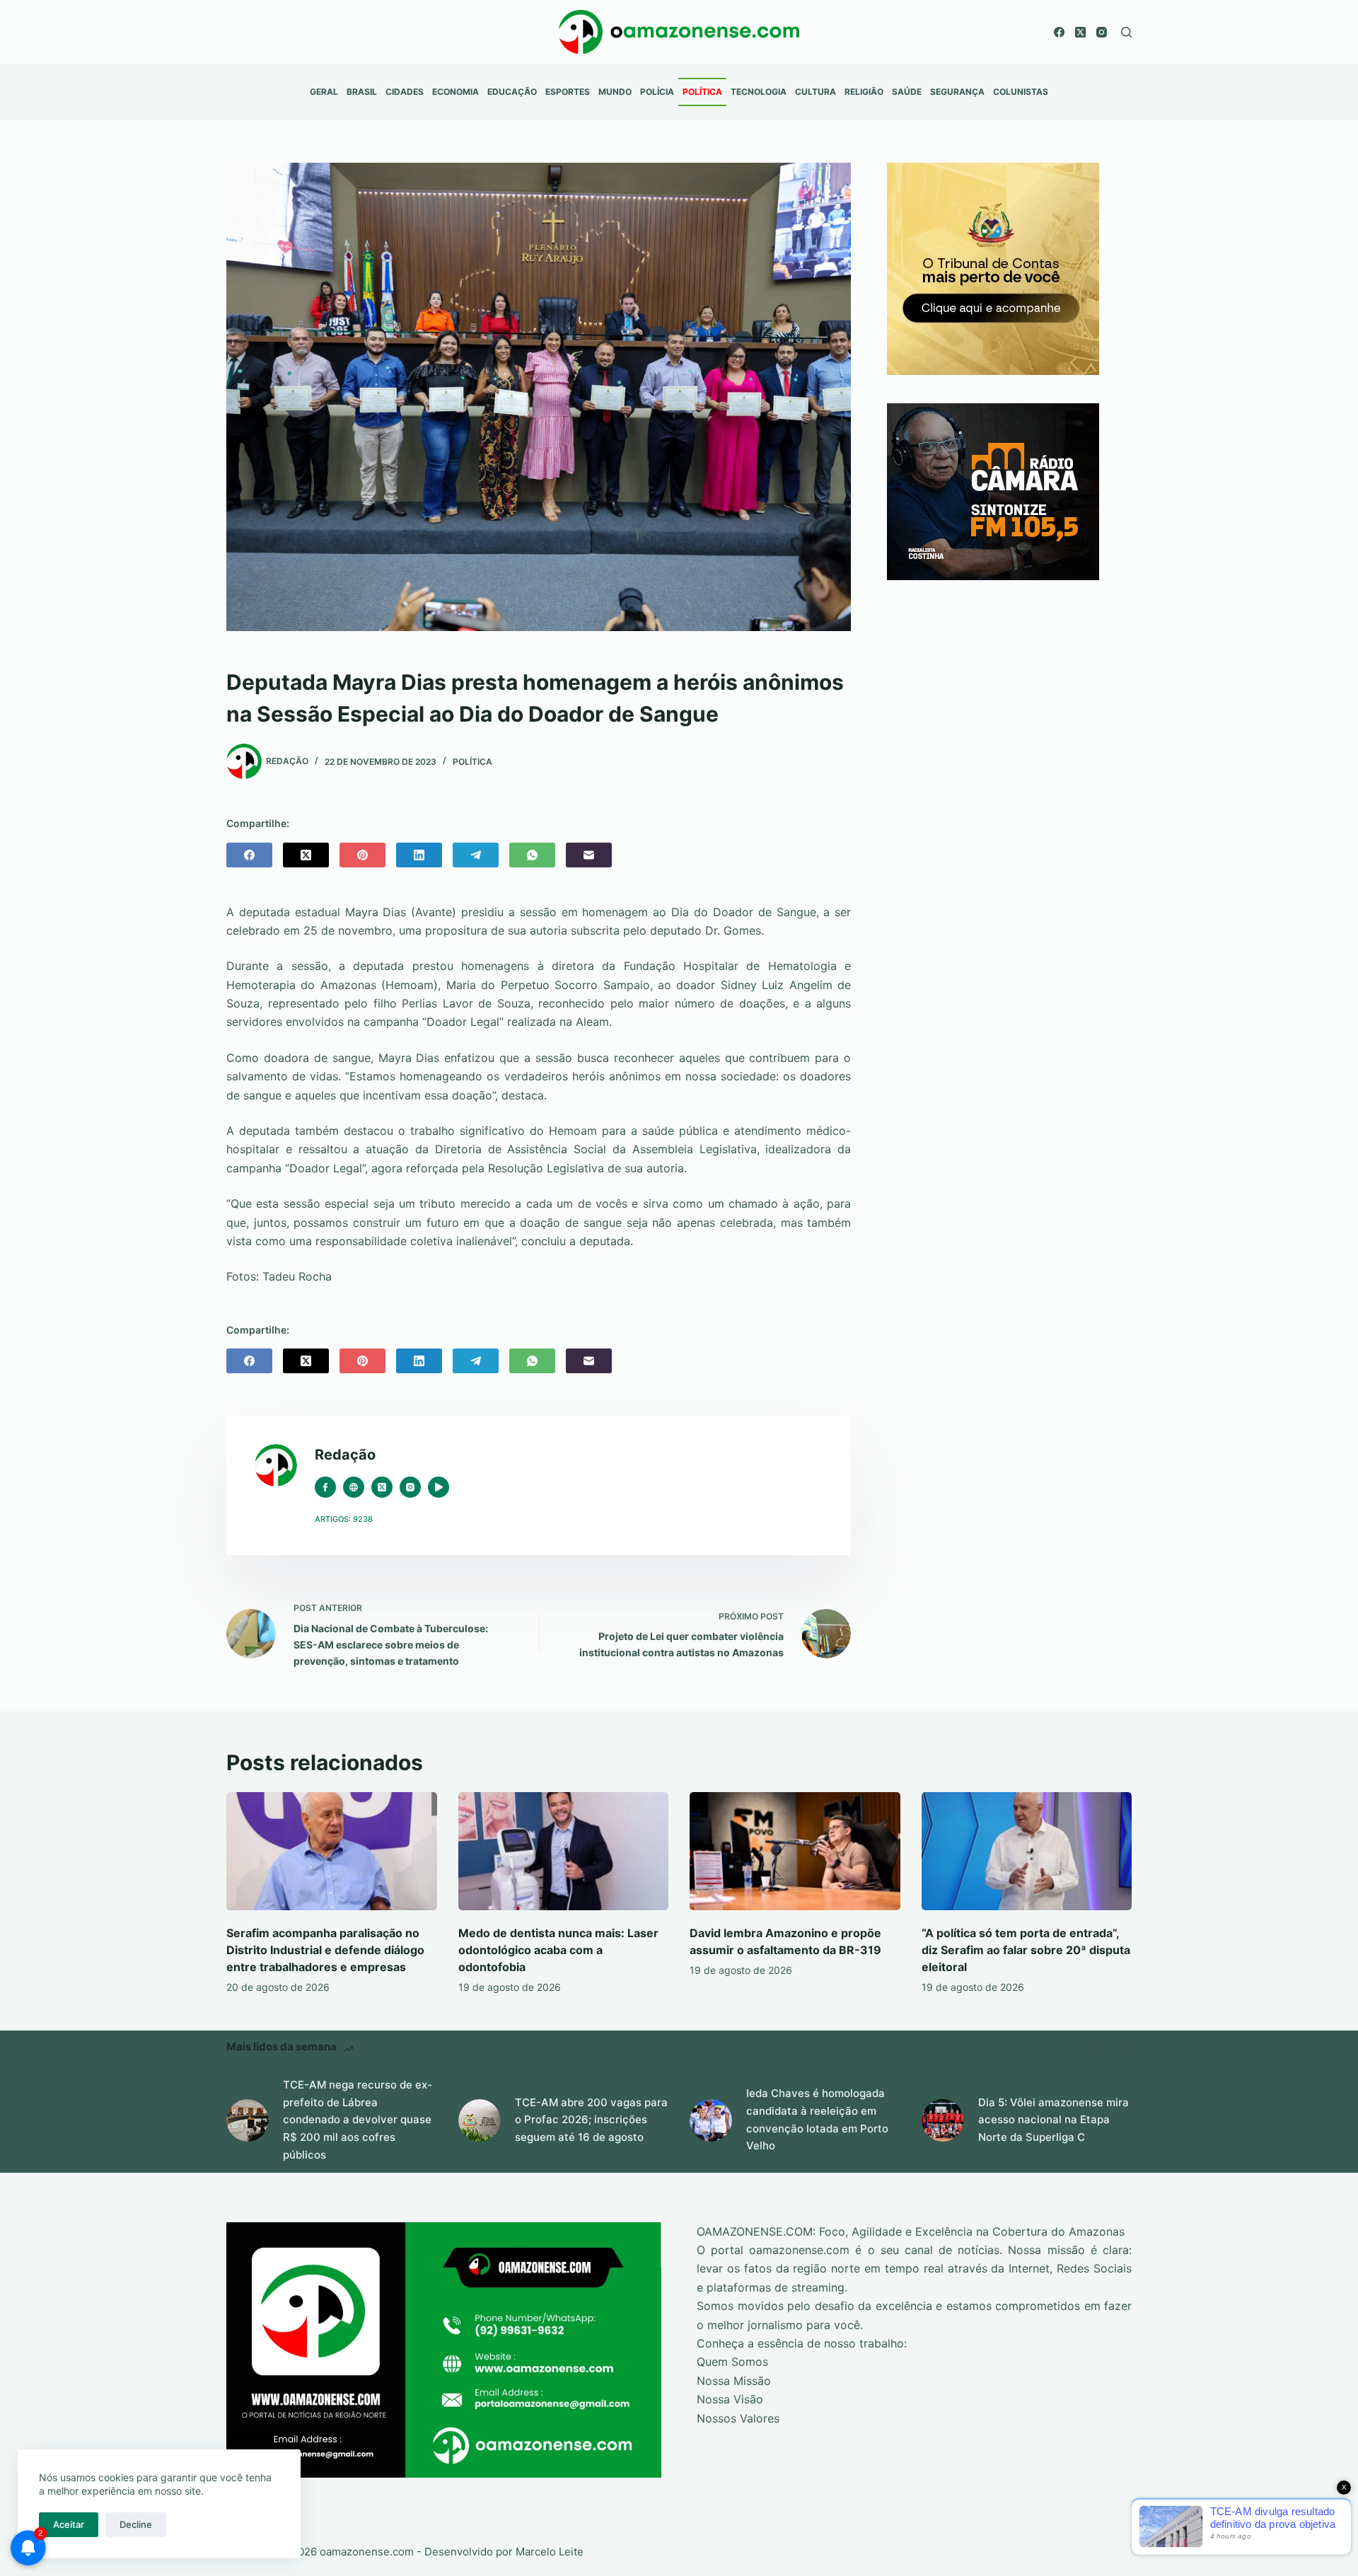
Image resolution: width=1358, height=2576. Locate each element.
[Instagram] (1102, 32)
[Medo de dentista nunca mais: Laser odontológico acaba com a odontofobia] (564, 1851)
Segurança (957, 92)
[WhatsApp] (532, 855)
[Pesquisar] (1126, 32)
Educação (512, 92)
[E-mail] (589, 855)
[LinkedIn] (419, 855)
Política (702, 92)
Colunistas (1021, 92)
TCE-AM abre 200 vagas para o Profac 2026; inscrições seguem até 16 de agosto (591, 2120)
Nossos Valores (738, 2418)
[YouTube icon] (439, 1487)
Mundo (615, 92)
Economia (455, 92)
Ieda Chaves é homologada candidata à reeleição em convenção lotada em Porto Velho (817, 2119)
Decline (136, 2524)
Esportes (568, 92)
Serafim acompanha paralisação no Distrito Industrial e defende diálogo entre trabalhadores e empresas (325, 1950)
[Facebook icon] (325, 1487)
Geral (324, 92)
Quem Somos (732, 2362)
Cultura (816, 92)
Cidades (405, 92)
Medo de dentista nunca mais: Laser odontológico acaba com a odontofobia (558, 1950)
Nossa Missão (734, 2381)
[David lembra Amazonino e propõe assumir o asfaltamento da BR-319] (795, 1851)
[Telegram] (476, 855)
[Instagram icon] (410, 1487)
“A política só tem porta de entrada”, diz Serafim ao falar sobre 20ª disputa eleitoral (1026, 1950)
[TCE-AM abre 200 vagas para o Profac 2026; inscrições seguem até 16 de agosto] (480, 2120)
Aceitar (69, 2524)
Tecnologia (759, 92)
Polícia (657, 92)
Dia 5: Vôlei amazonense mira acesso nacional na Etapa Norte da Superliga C (1054, 2120)
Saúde (907, 92)
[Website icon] (354, 1487)
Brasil (362, 92)
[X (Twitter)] (1080, 32)
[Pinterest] (362, 855)
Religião (864, 92)
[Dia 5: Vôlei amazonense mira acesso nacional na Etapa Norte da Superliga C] (943, 2120)
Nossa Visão (730, 2399)
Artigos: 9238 (344, 1519)
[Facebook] (1059, 32)
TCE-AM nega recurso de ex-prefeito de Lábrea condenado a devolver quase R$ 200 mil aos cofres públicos (358, 2120)
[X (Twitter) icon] (382, 1487)
